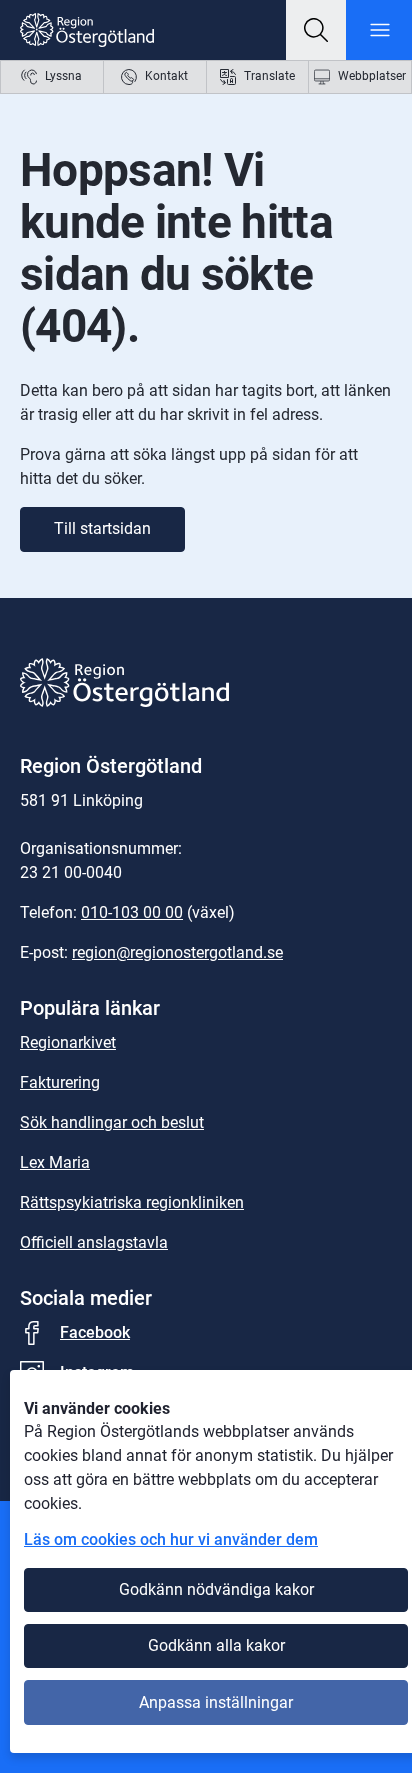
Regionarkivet (68, 1042)
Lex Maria (55, 1162)
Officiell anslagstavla (94, 1242)
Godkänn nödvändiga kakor (216, 1589)
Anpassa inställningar (216, 1702)
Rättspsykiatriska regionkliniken (132, 1202)
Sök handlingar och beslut (112, 1122)
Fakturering (60, 1082)
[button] (316, 30)
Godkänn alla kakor (216, 1645)
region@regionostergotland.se (177, 952)
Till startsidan (102, 528)
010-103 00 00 (132, 912)
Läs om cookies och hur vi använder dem (171, 1539)
